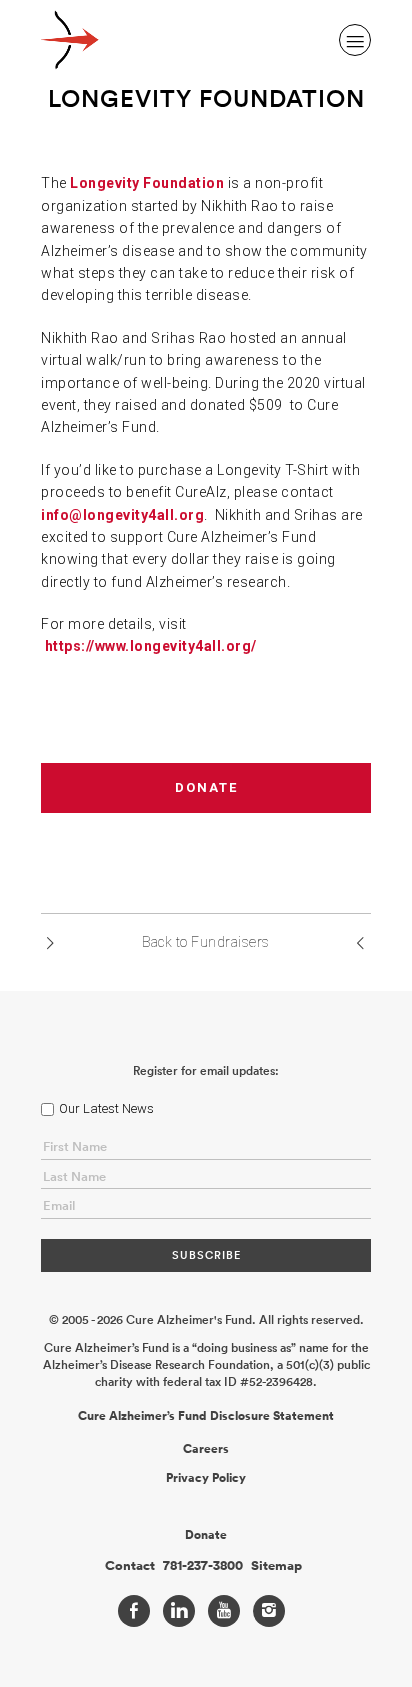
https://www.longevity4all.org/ (151, 646)
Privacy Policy (206, 1478)
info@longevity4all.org (122, 515)
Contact (130, 1566)
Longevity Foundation (147, 183)
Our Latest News (106, 1108)
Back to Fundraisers (206, 942)
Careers (206, 1449)
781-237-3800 (203, 1566)
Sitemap (276, 1566)
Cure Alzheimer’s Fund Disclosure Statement (206, 1416)
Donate (206, 787)
